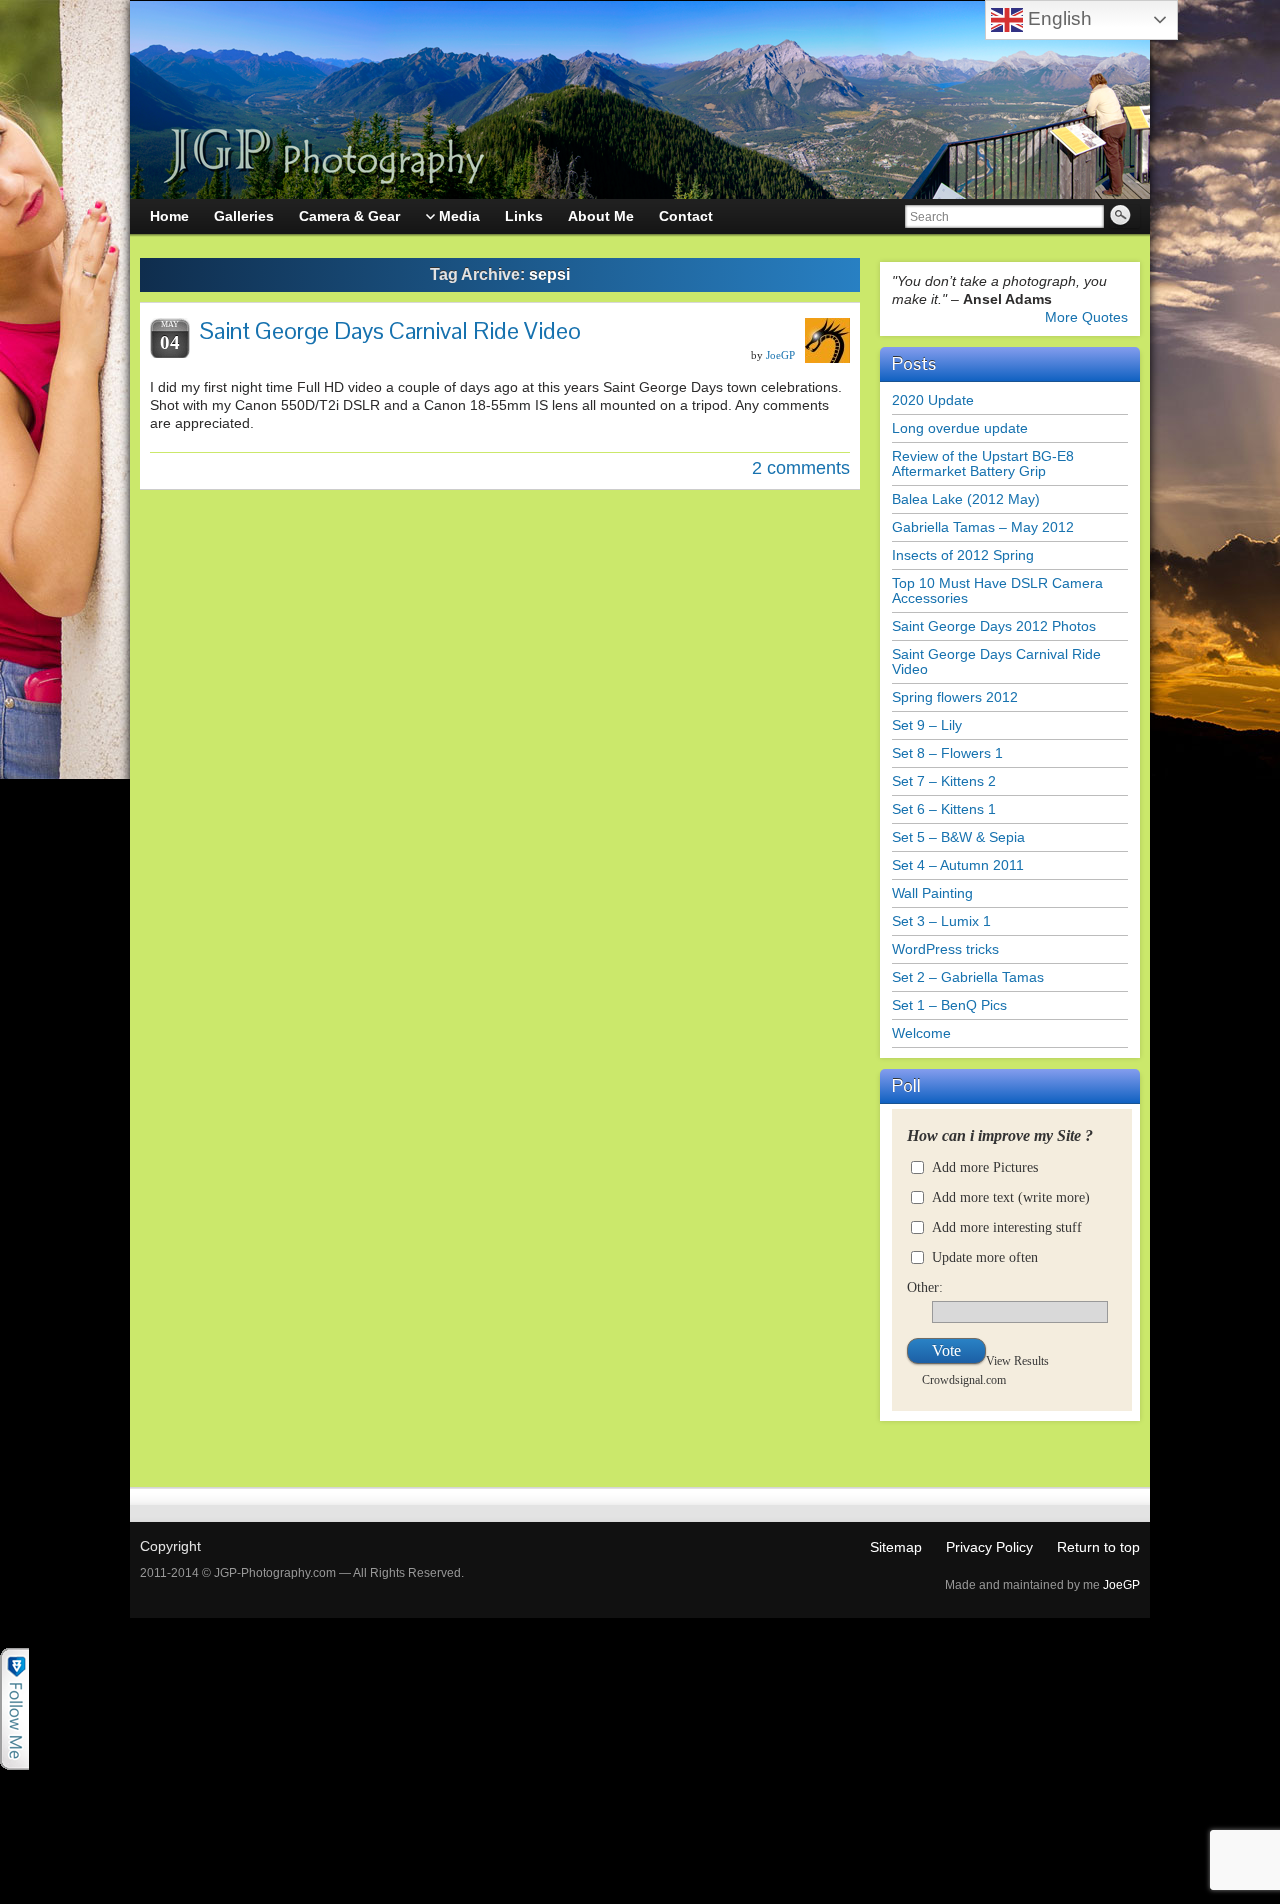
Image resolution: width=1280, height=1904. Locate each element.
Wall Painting (932, 893)
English (1057, 18)
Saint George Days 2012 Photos (994, 626)
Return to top (1098, 1547)
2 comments (801, 468)
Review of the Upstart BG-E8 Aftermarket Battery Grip (983, 463)
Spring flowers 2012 (955, 697)
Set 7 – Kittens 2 (944, 781)
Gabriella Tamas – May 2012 (983, 527)
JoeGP (780, 355)
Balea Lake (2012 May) (966, 499)
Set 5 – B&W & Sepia (958, 837)
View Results (1017, 1360)
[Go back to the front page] (640, 100)
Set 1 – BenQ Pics (949, 1005)
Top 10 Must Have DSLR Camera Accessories (997, 590)
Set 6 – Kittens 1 (944, 809)
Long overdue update (960, 428)
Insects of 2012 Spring (963, 555)
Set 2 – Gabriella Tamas (968, 977)
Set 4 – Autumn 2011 (958, 865)
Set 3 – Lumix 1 (941, 921)
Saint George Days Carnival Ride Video (390, 330)
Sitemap (896, 1547)
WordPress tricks (945, 949)
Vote (946, 1350)
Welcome (921, 1033)
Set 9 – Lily (927, 725)
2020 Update (933, 400)
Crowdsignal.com (964, 1379)
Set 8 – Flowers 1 (947, 753)
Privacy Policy (989, 1547)
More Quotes (1086, 317)
